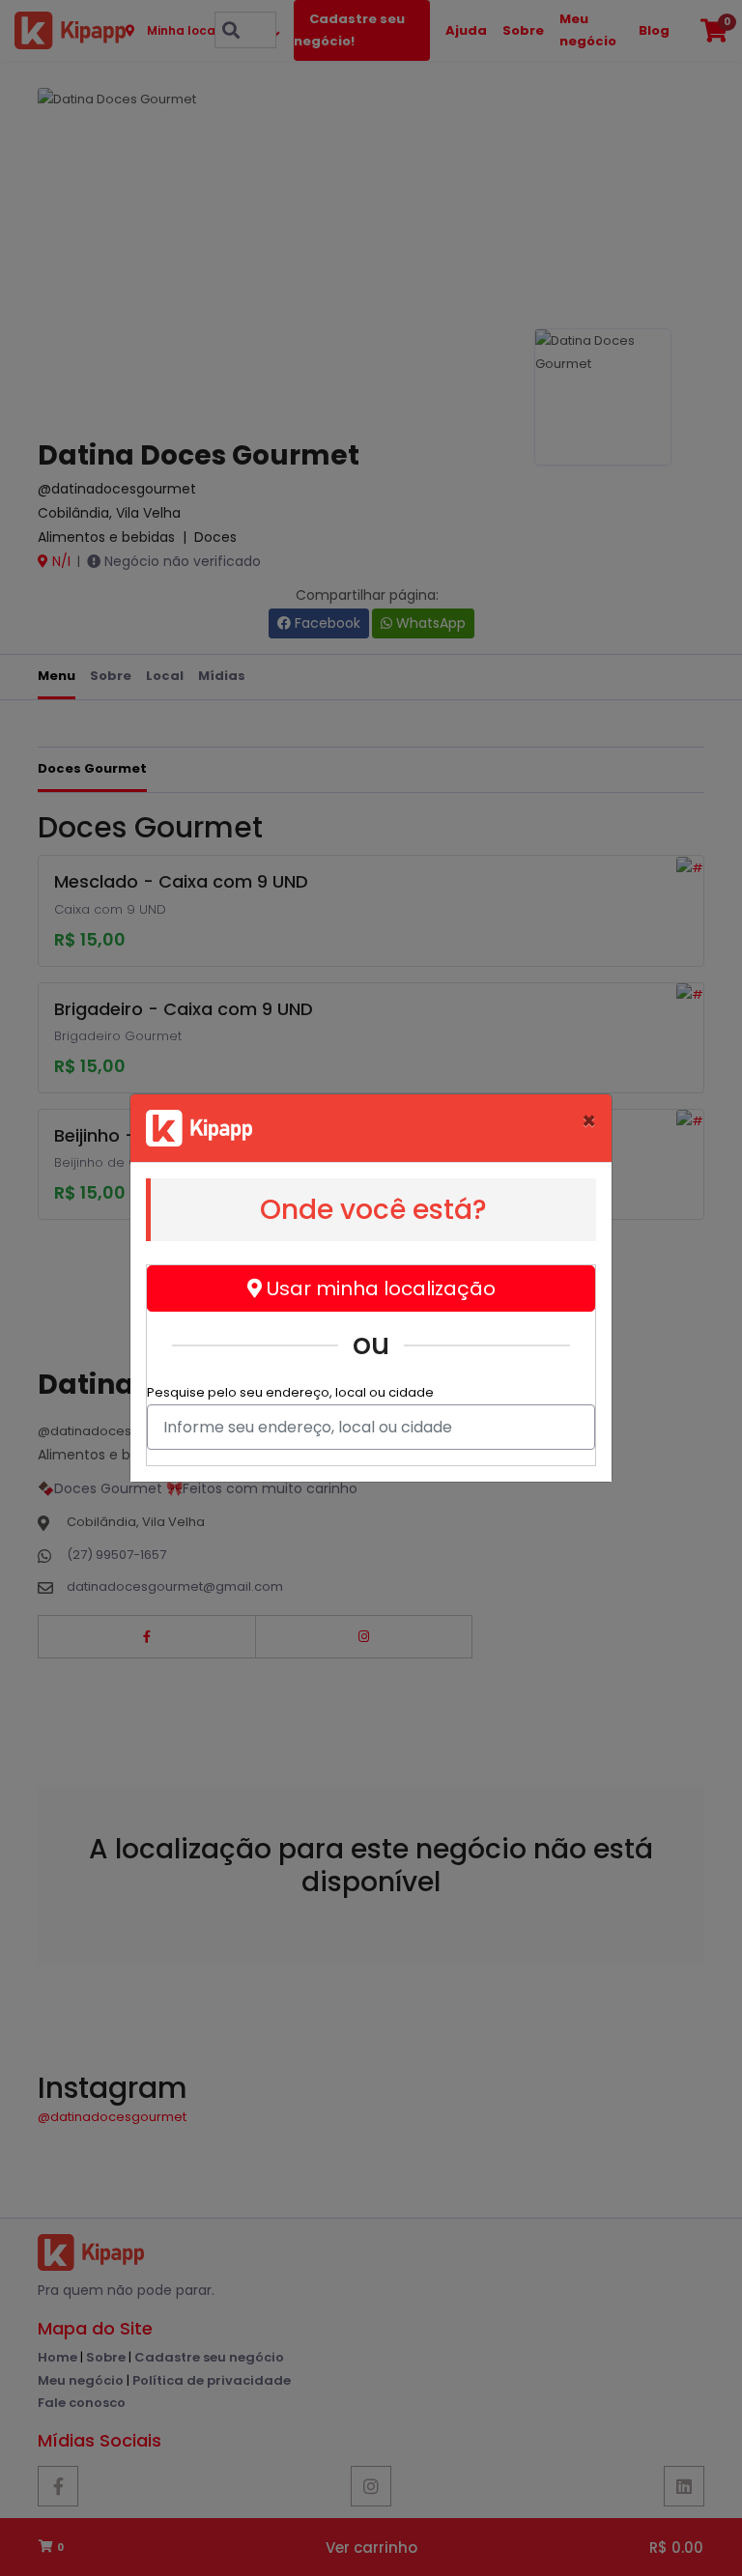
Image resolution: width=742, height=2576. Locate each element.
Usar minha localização (379, 1288)
